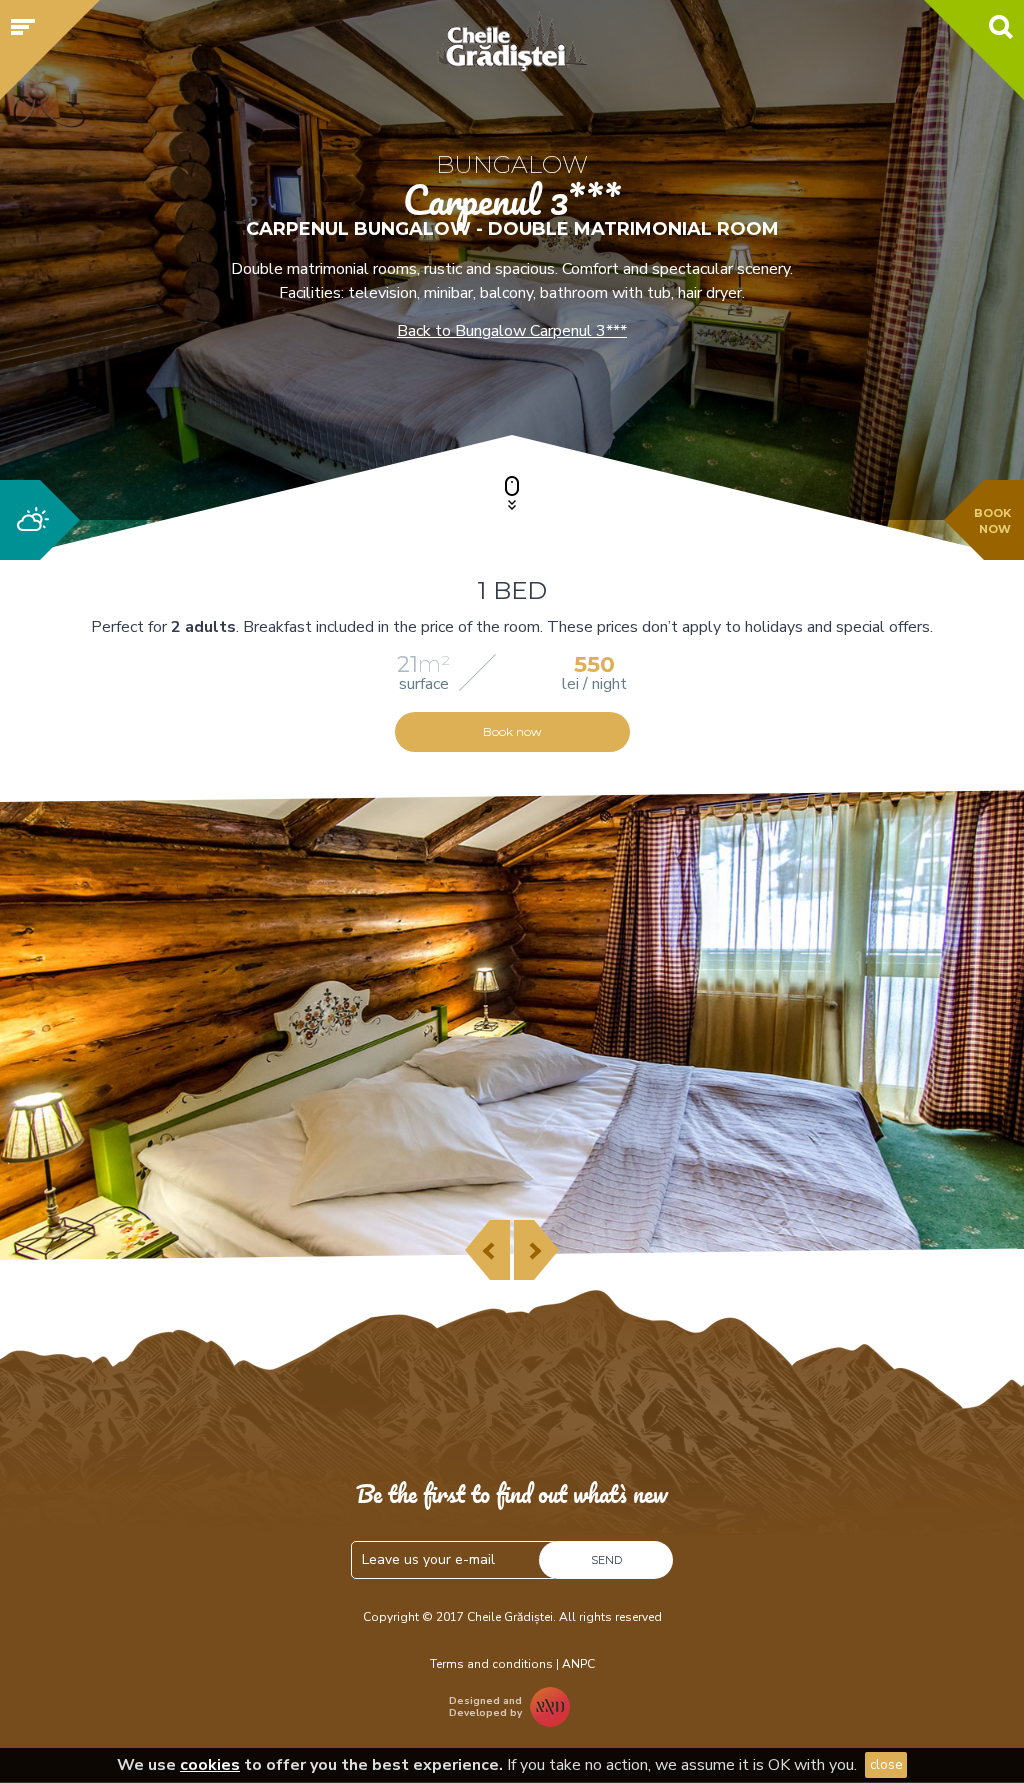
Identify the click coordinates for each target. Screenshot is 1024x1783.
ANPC (578, 1664)
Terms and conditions (491, 1664)
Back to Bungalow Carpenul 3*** (512, 331)
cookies (210, 1765)
